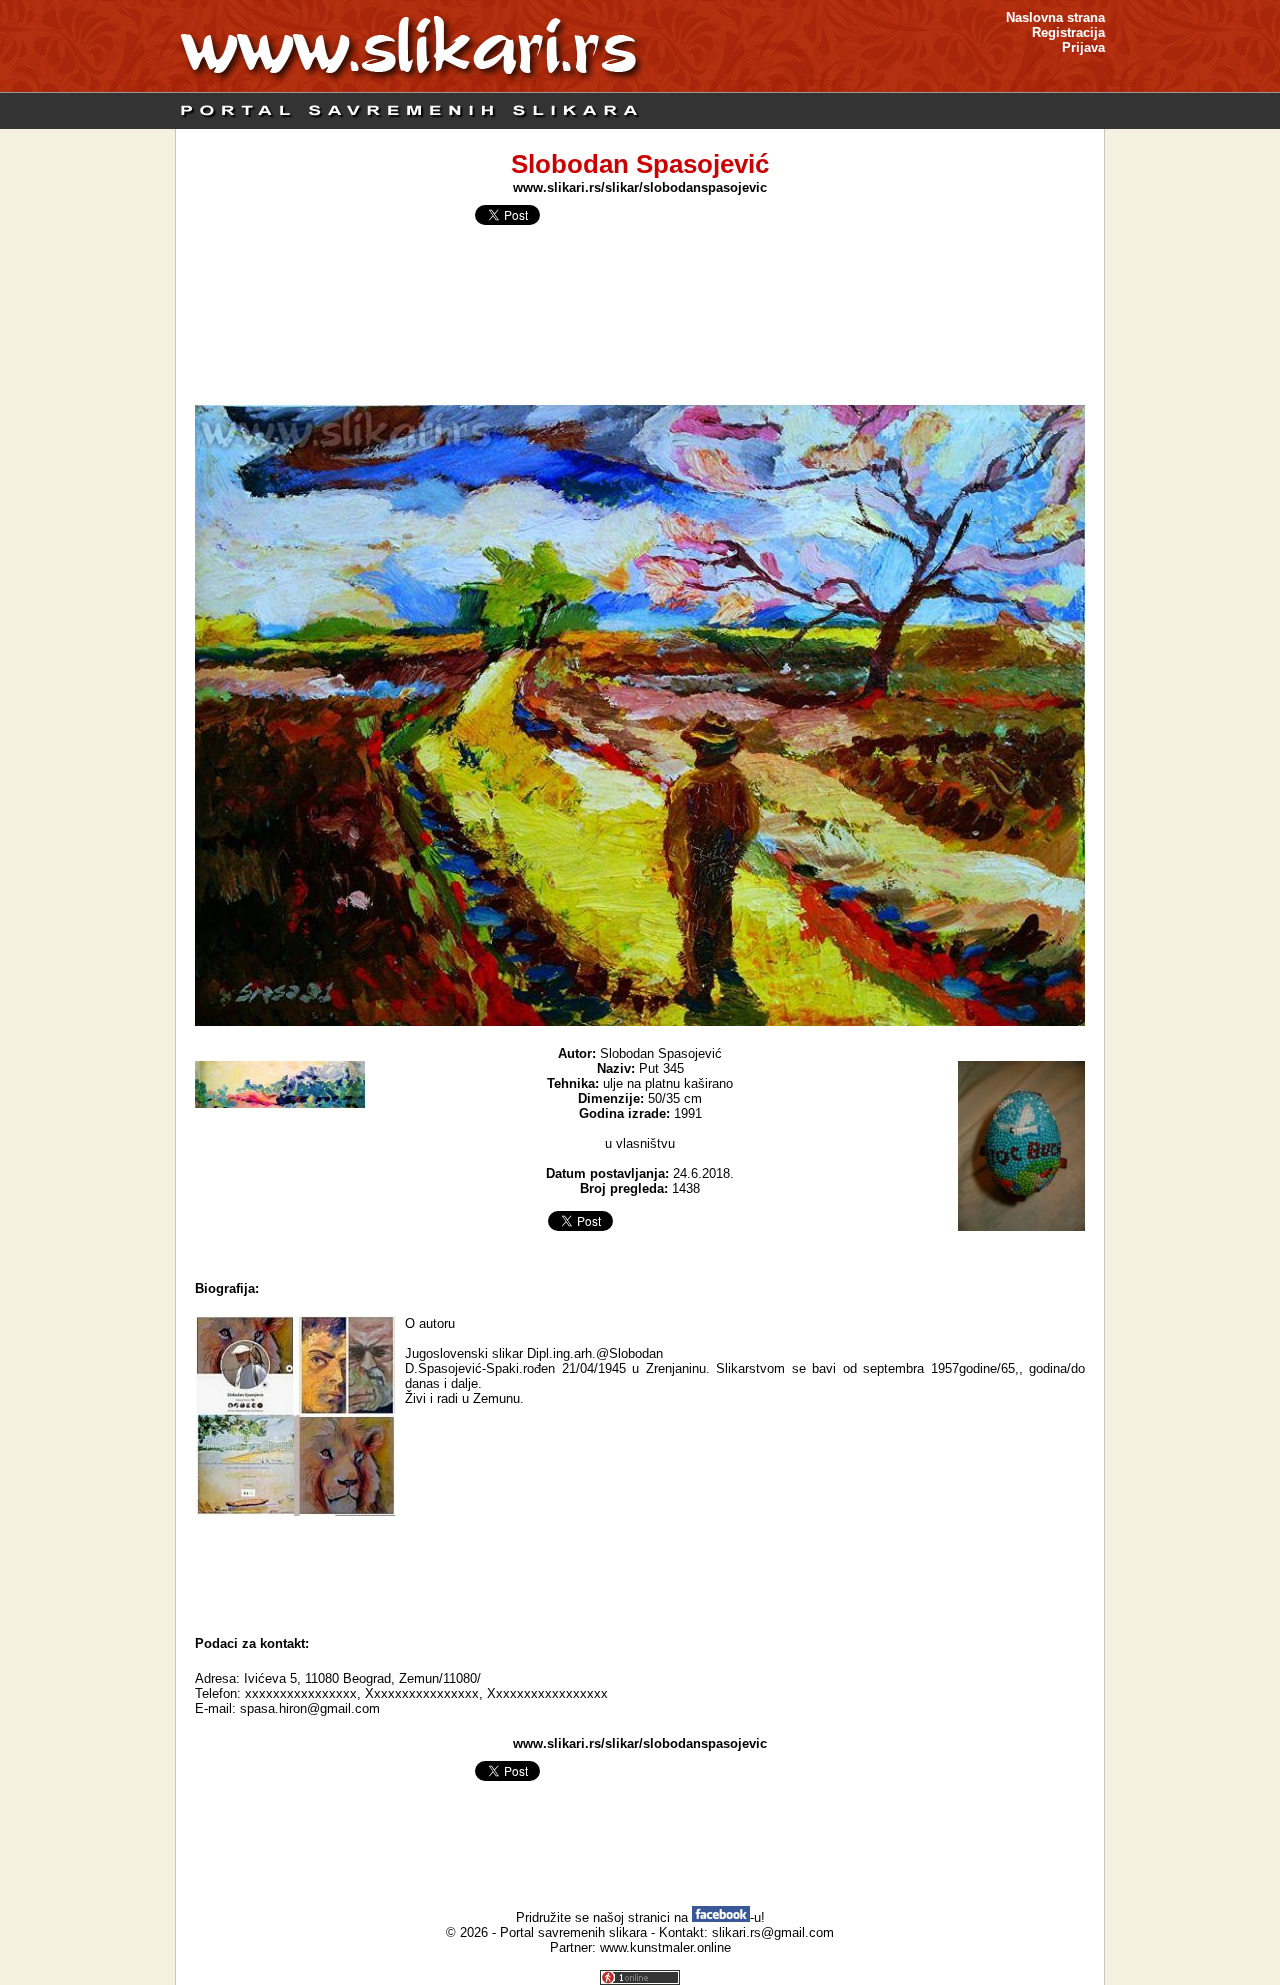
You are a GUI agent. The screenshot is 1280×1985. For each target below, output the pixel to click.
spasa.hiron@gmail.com (310, 1708)
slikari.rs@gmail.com (773, 1932)
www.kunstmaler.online (665, 1947)
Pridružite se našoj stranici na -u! (640, 1917)
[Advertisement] (640, 1571)
